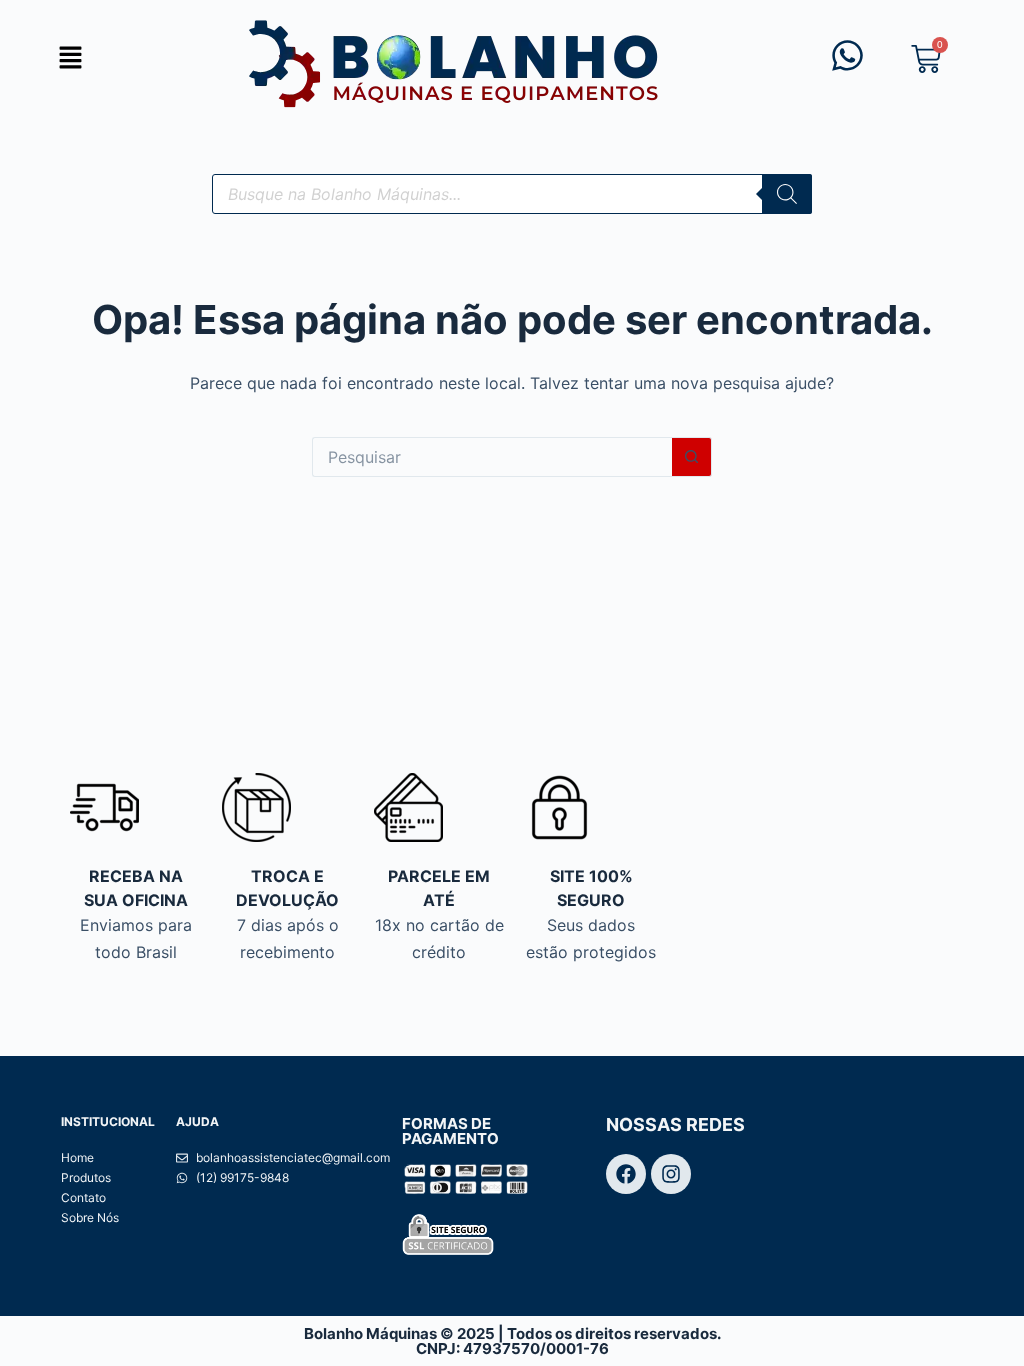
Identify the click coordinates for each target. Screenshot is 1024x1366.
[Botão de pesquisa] (692, 457)
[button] (70, 58)
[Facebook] (626, 1174)
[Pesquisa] (787, 194)
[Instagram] (671, 1174)
